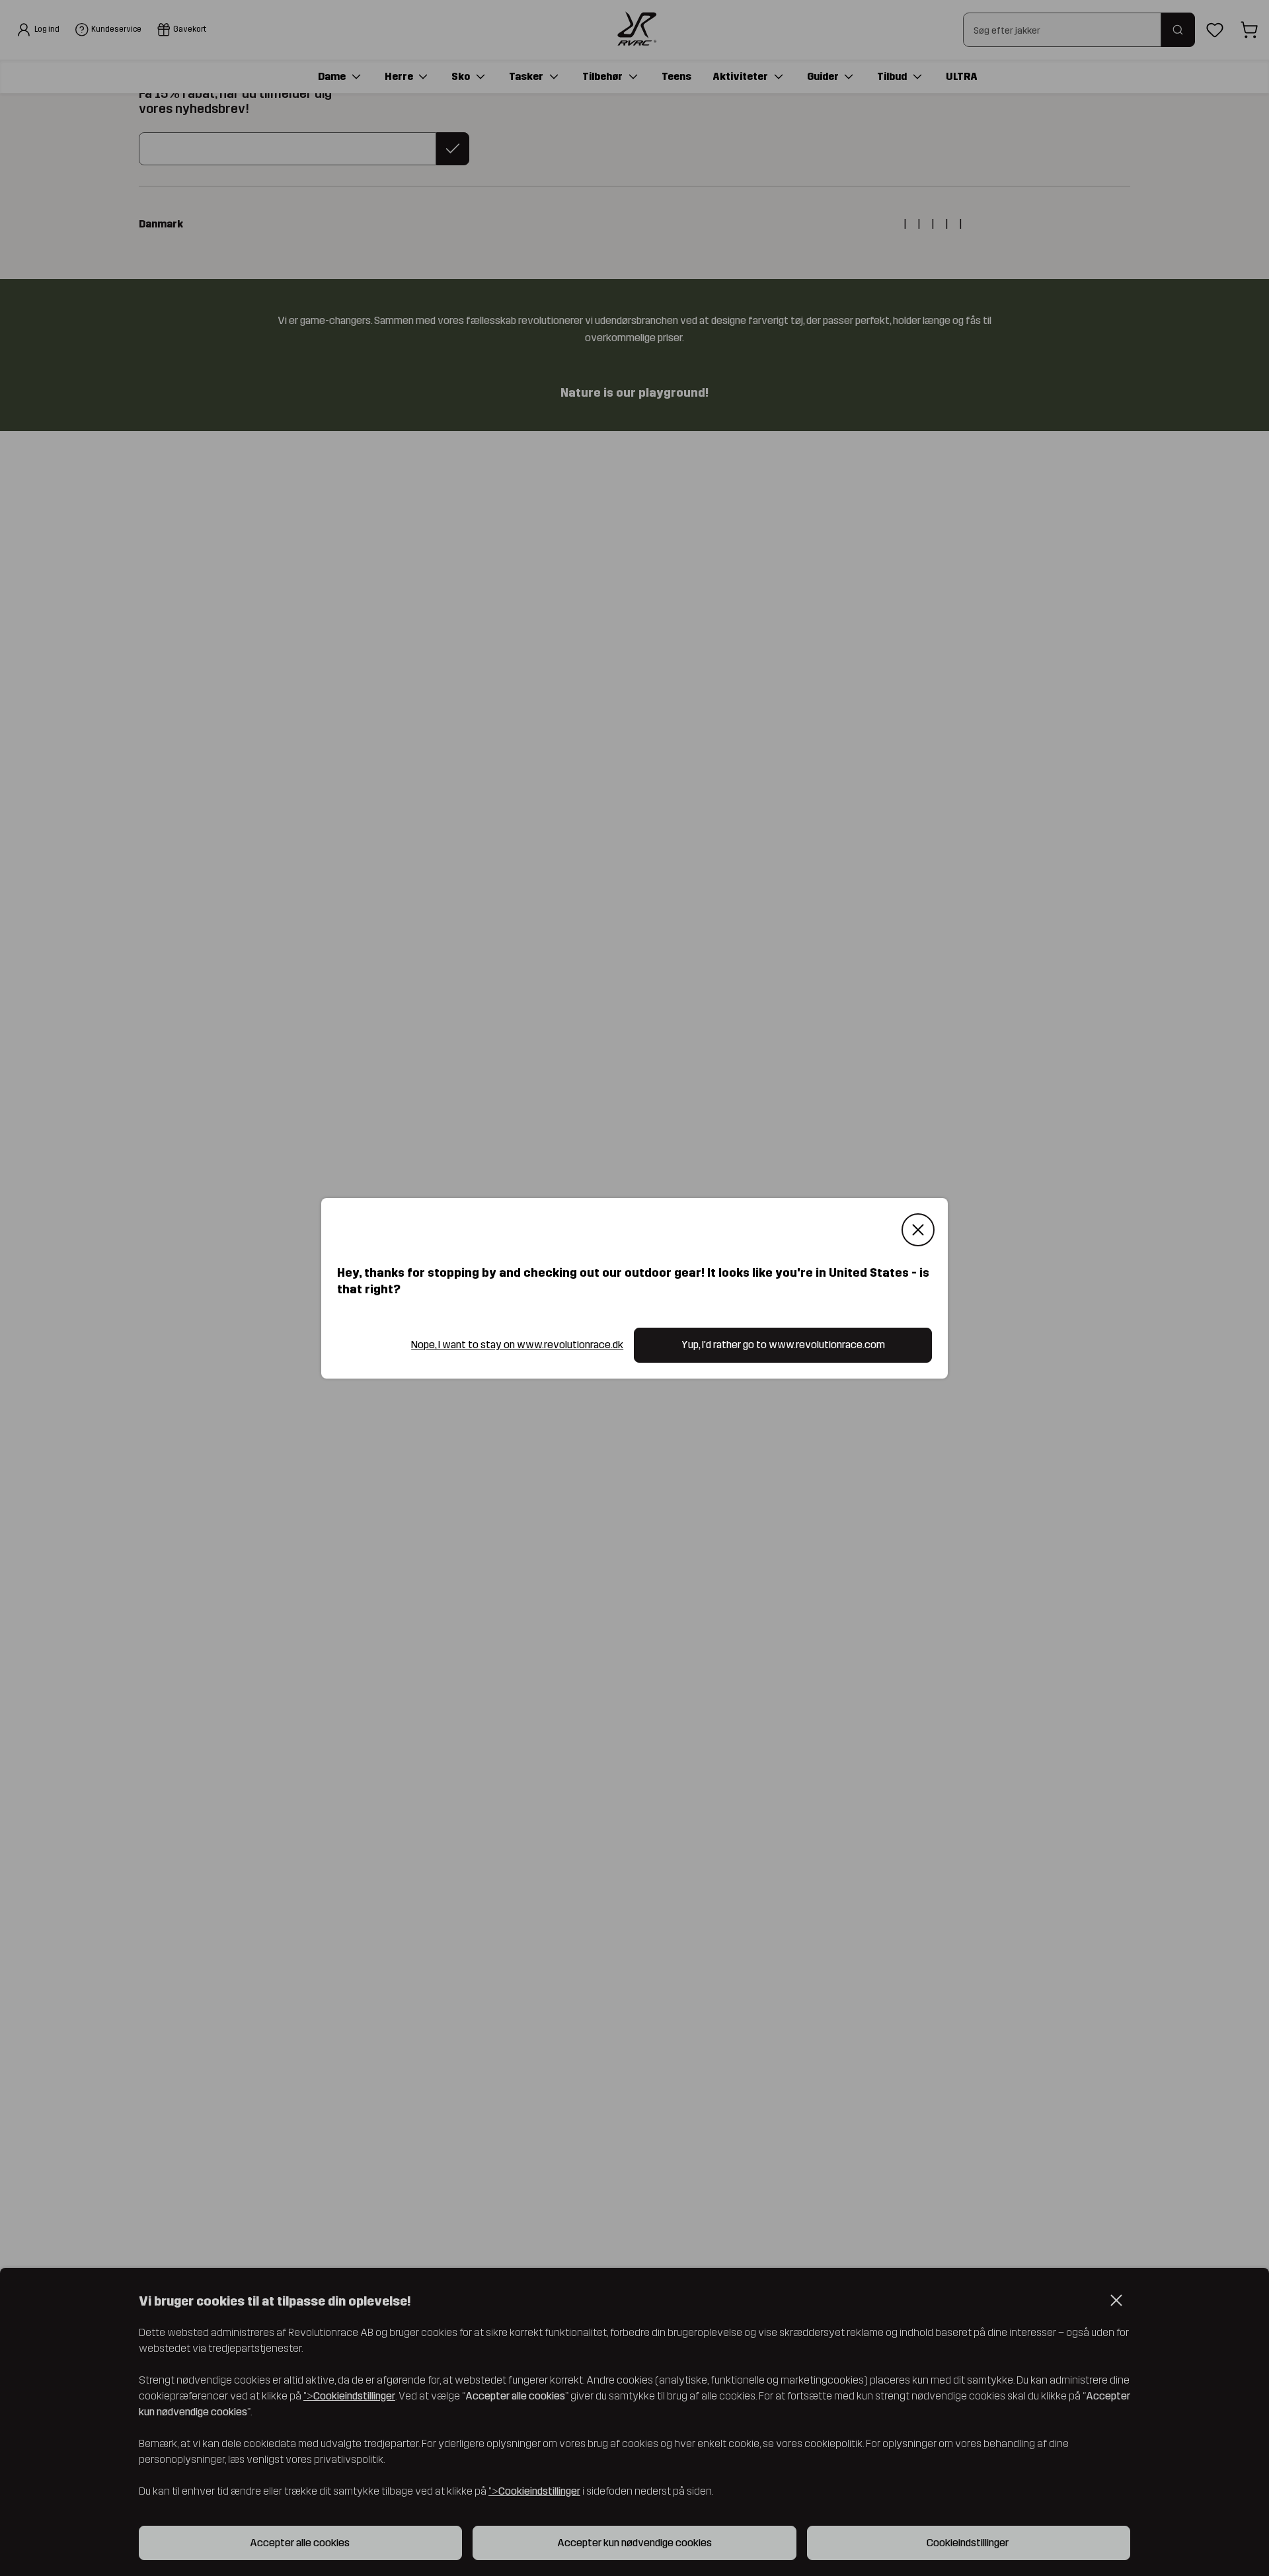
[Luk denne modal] (918, 1230)
